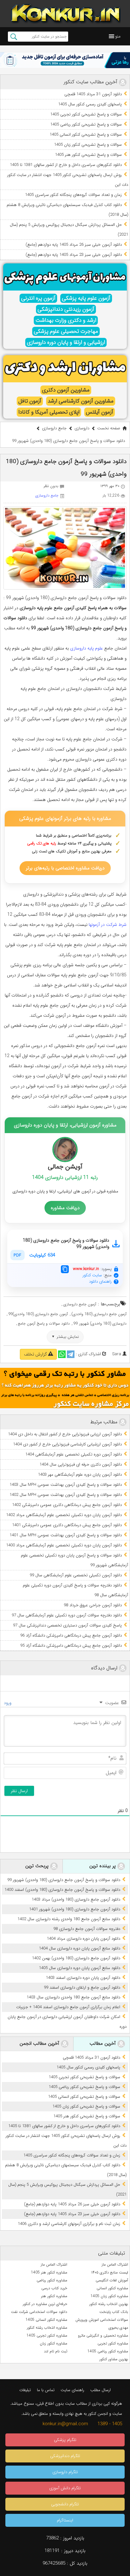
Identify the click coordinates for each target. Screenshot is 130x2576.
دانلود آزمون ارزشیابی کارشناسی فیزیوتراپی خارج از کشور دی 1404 (67, 1444)
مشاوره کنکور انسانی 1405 (46, 2320)
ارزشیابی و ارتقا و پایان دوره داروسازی (66, 342)
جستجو (14, 37)
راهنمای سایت (72, 2390)
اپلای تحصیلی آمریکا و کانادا (49, 412)
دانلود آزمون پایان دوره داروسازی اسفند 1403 (83, 1978)
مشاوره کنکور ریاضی (52, 2280)
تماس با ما (46, 2390)
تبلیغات (25, 2390)
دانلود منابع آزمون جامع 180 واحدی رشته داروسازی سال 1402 (69, 1919)
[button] (118, 36)
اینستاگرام (65, 2520)
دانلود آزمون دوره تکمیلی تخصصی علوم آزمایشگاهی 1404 (74, 1454)
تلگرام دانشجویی (65, 2504)
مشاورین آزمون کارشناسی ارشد (81, 401)
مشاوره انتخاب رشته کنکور (47, 2328)
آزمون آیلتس (100, 412)
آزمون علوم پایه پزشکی (86, 298)
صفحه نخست (109, 428)
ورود (8, 1703)
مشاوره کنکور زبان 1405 (109, 2296)
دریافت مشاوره (65, 1208)
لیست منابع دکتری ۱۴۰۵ (110, 2272)
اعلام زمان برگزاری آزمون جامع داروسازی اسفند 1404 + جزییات (68, 2007)
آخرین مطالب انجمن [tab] (40, 2044)
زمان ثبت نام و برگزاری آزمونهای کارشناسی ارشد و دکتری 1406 (69, 2224)
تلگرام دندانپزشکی (65, 2456)
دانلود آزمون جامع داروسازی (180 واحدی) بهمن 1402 (76, 1958)
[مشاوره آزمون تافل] (65, 60)
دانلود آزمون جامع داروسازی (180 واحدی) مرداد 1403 (76, 1900)
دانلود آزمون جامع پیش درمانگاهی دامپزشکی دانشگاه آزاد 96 (71, 1635)
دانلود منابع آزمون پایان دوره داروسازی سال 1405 (80, 1968)
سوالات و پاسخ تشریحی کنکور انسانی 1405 (86, 135)
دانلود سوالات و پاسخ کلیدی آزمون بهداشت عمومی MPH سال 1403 (66, 1485)
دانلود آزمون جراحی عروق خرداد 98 (93, 1605)
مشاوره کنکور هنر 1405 (49, 2272)
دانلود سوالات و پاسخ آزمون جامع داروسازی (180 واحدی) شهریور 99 (64, 1880)
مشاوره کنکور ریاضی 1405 (108, 2351)
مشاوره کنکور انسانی (112, 2288)
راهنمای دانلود (100, 1282)
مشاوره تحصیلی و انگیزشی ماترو (103, 2335)
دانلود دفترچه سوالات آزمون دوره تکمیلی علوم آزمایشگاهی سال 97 (67, 1615)
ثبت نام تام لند (56, 2351)
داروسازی (82, 428)
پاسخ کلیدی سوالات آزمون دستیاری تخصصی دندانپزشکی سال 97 (67, 1625)
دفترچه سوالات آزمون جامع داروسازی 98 (87, 1929)
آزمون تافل (30, 401)
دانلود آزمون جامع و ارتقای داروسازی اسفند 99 (82, 1988)
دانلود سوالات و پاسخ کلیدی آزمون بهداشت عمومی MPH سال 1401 (66, 1535)
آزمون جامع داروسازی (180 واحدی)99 (38, 1314)
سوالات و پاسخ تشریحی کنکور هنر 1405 (88, 155)
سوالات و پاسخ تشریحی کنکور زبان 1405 (88, 145)
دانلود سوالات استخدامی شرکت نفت (39, 2312)
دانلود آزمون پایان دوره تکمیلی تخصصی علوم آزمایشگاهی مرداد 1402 (64, 1515)
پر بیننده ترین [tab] (103, 1866)
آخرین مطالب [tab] (103, 2044)
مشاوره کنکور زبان (53, 2343)
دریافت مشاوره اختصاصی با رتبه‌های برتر (65, 868)
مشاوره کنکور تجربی (113, 2343)
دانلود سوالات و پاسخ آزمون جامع (44, 1323)
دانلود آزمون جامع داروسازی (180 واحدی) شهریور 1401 (75, 1909)
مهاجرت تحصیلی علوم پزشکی (66, 331)
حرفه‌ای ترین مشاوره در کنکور (45, 2304)
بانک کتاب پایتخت (114, 2312)
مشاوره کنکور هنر (54, 2296)
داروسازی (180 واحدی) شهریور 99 (100, 1323)
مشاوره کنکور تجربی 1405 (47, 2335)
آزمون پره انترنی (38, 298)
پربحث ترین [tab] (38, 1866)
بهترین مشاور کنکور (114, 2359)
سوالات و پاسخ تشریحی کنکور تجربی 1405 (86, 114)
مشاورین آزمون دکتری (66, 390)
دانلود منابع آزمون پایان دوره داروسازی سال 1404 (80, 1948)
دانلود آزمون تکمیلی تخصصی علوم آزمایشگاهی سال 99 (76, 1575)
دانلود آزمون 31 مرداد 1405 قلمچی (93, 94)
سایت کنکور (92, 1275)
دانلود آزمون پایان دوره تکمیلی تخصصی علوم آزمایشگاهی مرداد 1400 (64, 1545)
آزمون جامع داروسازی (80, 1304)
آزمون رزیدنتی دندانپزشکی (66, 309)
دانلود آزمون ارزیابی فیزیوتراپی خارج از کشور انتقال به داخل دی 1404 (65, 1434)
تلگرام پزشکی (65, 2440)
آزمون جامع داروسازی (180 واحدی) (99, 1314)
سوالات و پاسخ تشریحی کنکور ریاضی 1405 (86, 124)
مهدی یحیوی (118, 2328)
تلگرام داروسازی (65, 2472)
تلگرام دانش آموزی (65, 2488)
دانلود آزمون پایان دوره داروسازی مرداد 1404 (83, 1939)
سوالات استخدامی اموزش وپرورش (102, 2320)
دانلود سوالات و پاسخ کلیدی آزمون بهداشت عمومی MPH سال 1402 (66, 1495)
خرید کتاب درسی (54, 2288)
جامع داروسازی (54, 428)
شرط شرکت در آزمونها (108, 925)
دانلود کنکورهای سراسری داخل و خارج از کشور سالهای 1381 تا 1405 (66, 165)
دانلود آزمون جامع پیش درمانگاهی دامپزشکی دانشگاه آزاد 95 (71, 1646)
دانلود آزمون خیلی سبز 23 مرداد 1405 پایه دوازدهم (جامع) (74, 255)
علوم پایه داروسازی (86, 648)
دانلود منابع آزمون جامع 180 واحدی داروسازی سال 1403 (73, 1997)
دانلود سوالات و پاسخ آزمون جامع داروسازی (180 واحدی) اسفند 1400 (62, 1890)
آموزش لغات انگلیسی (112, 2280)
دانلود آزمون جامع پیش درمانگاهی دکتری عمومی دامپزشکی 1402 (67, 1505)
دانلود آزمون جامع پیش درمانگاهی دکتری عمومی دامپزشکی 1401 (67, 1525)
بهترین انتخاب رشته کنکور (109, 2304)
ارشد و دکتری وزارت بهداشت (66, 320)
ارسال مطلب (100, 2390)
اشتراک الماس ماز (115, 2264)
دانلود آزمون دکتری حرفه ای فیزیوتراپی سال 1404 (81, 1464)
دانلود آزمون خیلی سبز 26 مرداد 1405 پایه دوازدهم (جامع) (74, 245)
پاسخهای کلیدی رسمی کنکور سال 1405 (90, 104)
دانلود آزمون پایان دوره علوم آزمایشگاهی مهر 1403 (80, 1475)
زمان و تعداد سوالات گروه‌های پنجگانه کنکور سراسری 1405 (73, 195)
